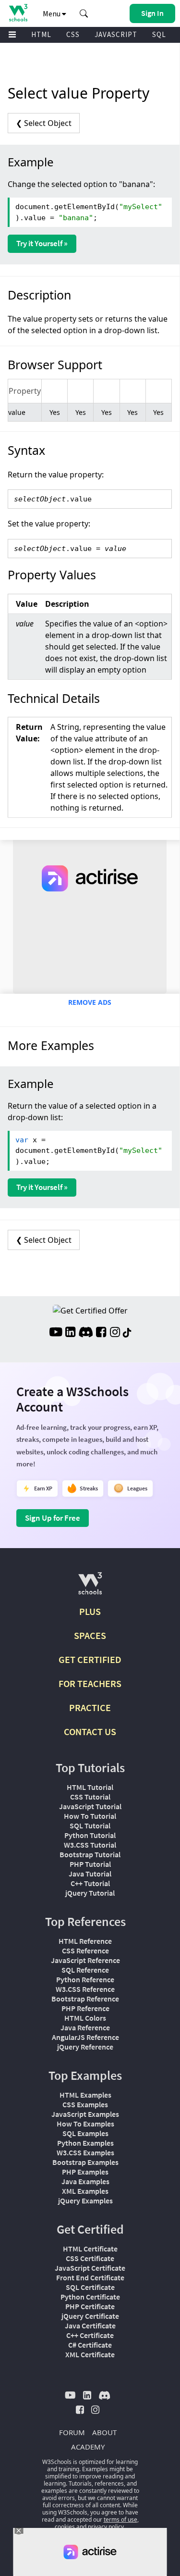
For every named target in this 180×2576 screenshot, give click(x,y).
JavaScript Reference (85, 1960)
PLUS (90, 1611)
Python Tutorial (90, 1835)
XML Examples (85, 2191)
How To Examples (85, 2124)
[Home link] (18, 13)
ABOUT (104, 2432)
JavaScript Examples (85, 2114)
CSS (73, 34)
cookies (65, 2527)
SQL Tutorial (90, 1826)
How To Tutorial (90, 1816)
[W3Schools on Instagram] (115, 1333)
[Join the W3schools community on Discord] (86, 1333)
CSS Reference (85, 1951)
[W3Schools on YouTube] (56, 1333)
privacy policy (106, 2527)
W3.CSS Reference (85, 1989)
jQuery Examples (85, 2201)
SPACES (90, 1635)
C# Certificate (90, 2345)
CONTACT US (90, 1732)
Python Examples (85, 2143)
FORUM (72, 2432)
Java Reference (85, 2027)
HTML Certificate (90, 2249)
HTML (41, 34)
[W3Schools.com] (90, 1587)
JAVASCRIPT (116, 34)
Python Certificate (90, 2297)
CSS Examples (85, 2104)
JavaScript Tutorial (90, 1806)
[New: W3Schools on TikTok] (127, 1333)
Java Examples (85, 2181)
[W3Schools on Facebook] (101, 1333)
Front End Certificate (90, 2277)
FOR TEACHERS (90, 1683)
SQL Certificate (90, 2287)
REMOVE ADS (90, 1002)
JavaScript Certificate (90, 2268)
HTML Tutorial (90, 1787)
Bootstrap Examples (85, 2162)
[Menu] (12, 35)
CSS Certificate (90, 2258)
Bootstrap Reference (85, 1999)
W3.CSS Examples (85, 2152)
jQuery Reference (85, 2047)
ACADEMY (88, 2447)
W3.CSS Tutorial (90, 1845)
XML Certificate (90, 2354)
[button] (84, 13)
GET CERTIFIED (90, 1659)
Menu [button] (52, 13)
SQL (159, 34)
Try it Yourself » (42, 243)
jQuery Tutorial (90, 1893)
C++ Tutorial (90, 1883)
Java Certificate (90, 2326)
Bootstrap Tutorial (90, 1854)
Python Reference (85, 1979)
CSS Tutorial (90, 1797)
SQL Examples (85, 2133)
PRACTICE (90, 1707)
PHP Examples (85, 2172)
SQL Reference (85, 1970)
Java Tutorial (90, 1874)
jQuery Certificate (90, 2316)
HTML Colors (85, 2018)
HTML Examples (85, 2095)
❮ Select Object (44, 123)
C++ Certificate (90, 2335)
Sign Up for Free (53, 1518)
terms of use (120, 2520)
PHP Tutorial (90, 1864)
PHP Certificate (90, 2306)
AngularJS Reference (85, 2037)
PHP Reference (85, 2008)
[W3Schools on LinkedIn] (70, 1333)
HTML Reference (85, 1941)
